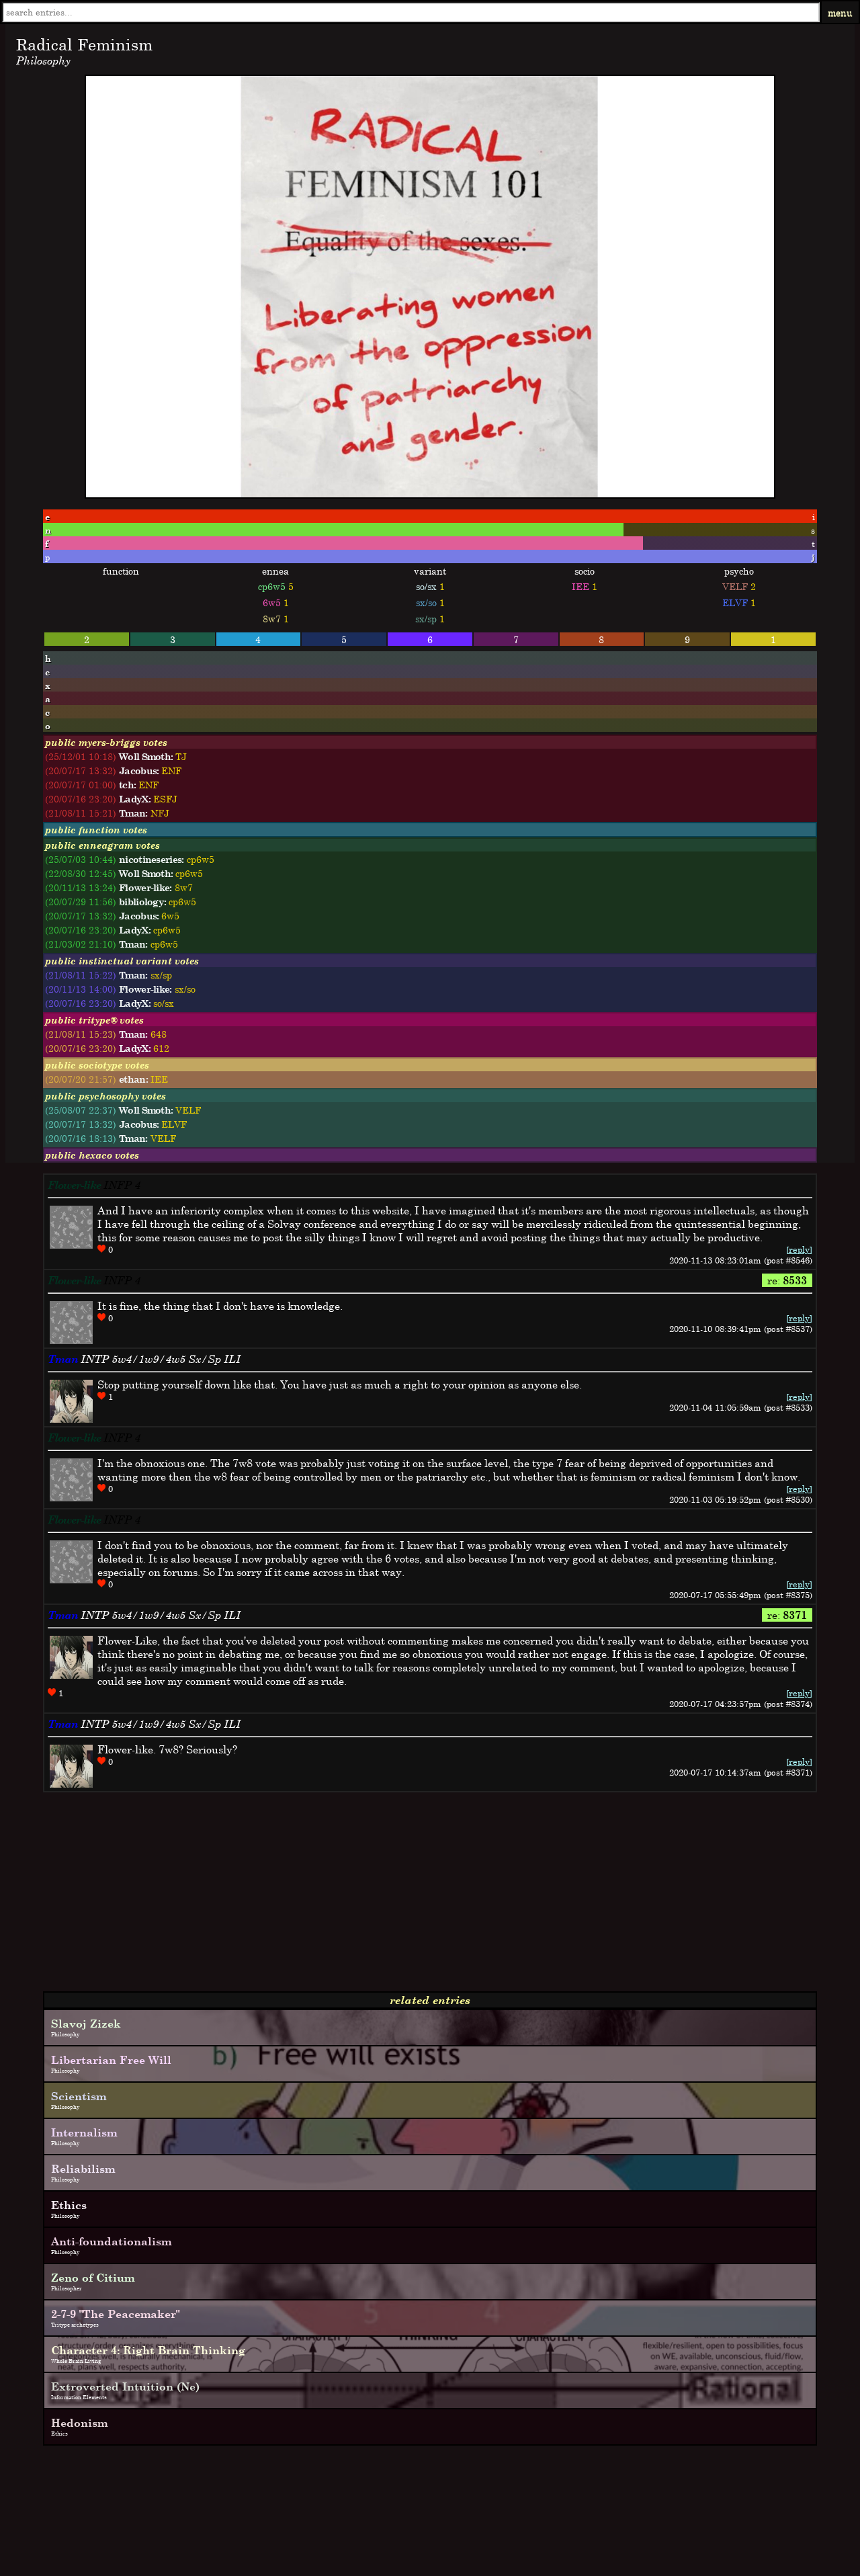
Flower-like (74, 1185)
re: (787, 1280)
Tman (63, 1359)
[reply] (799, 1249)
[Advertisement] (408, 1897)
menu (840, 12)
